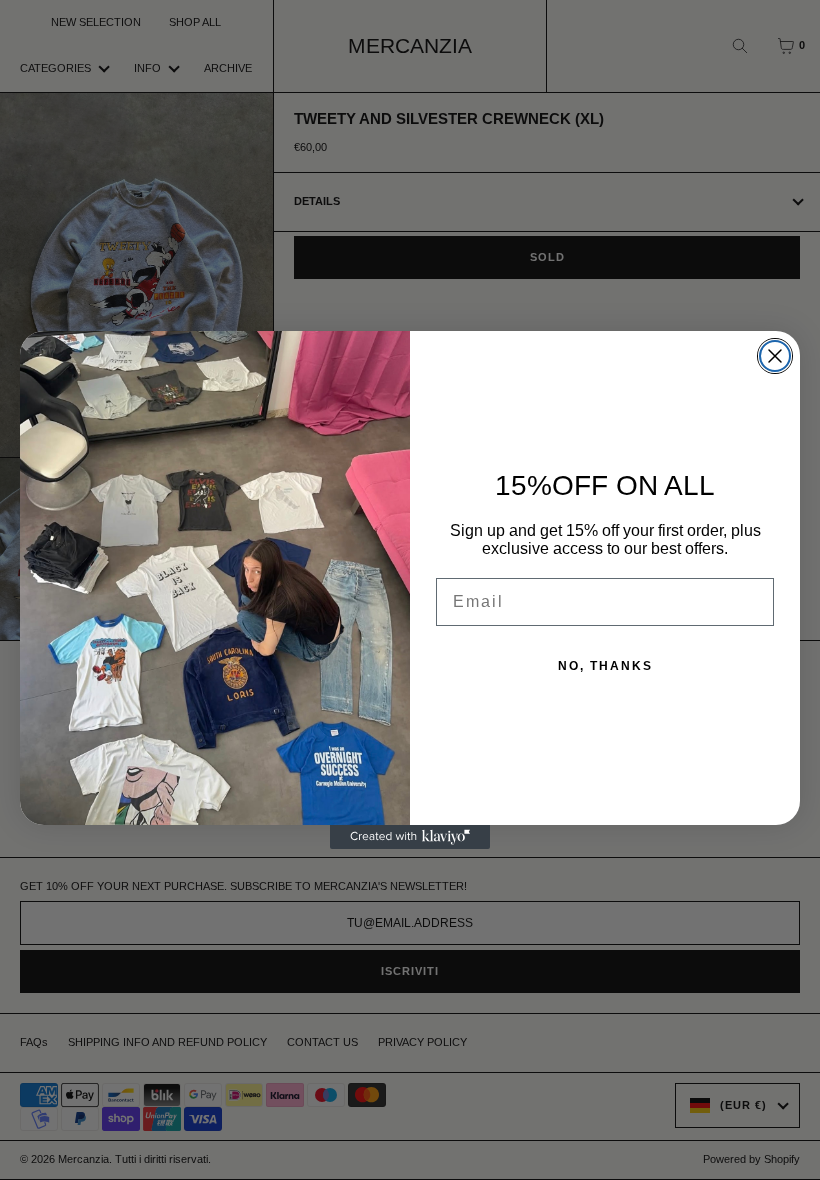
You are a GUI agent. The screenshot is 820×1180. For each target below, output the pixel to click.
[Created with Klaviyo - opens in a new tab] (410, 837)
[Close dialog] (775, 356)
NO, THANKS (605, 666)
